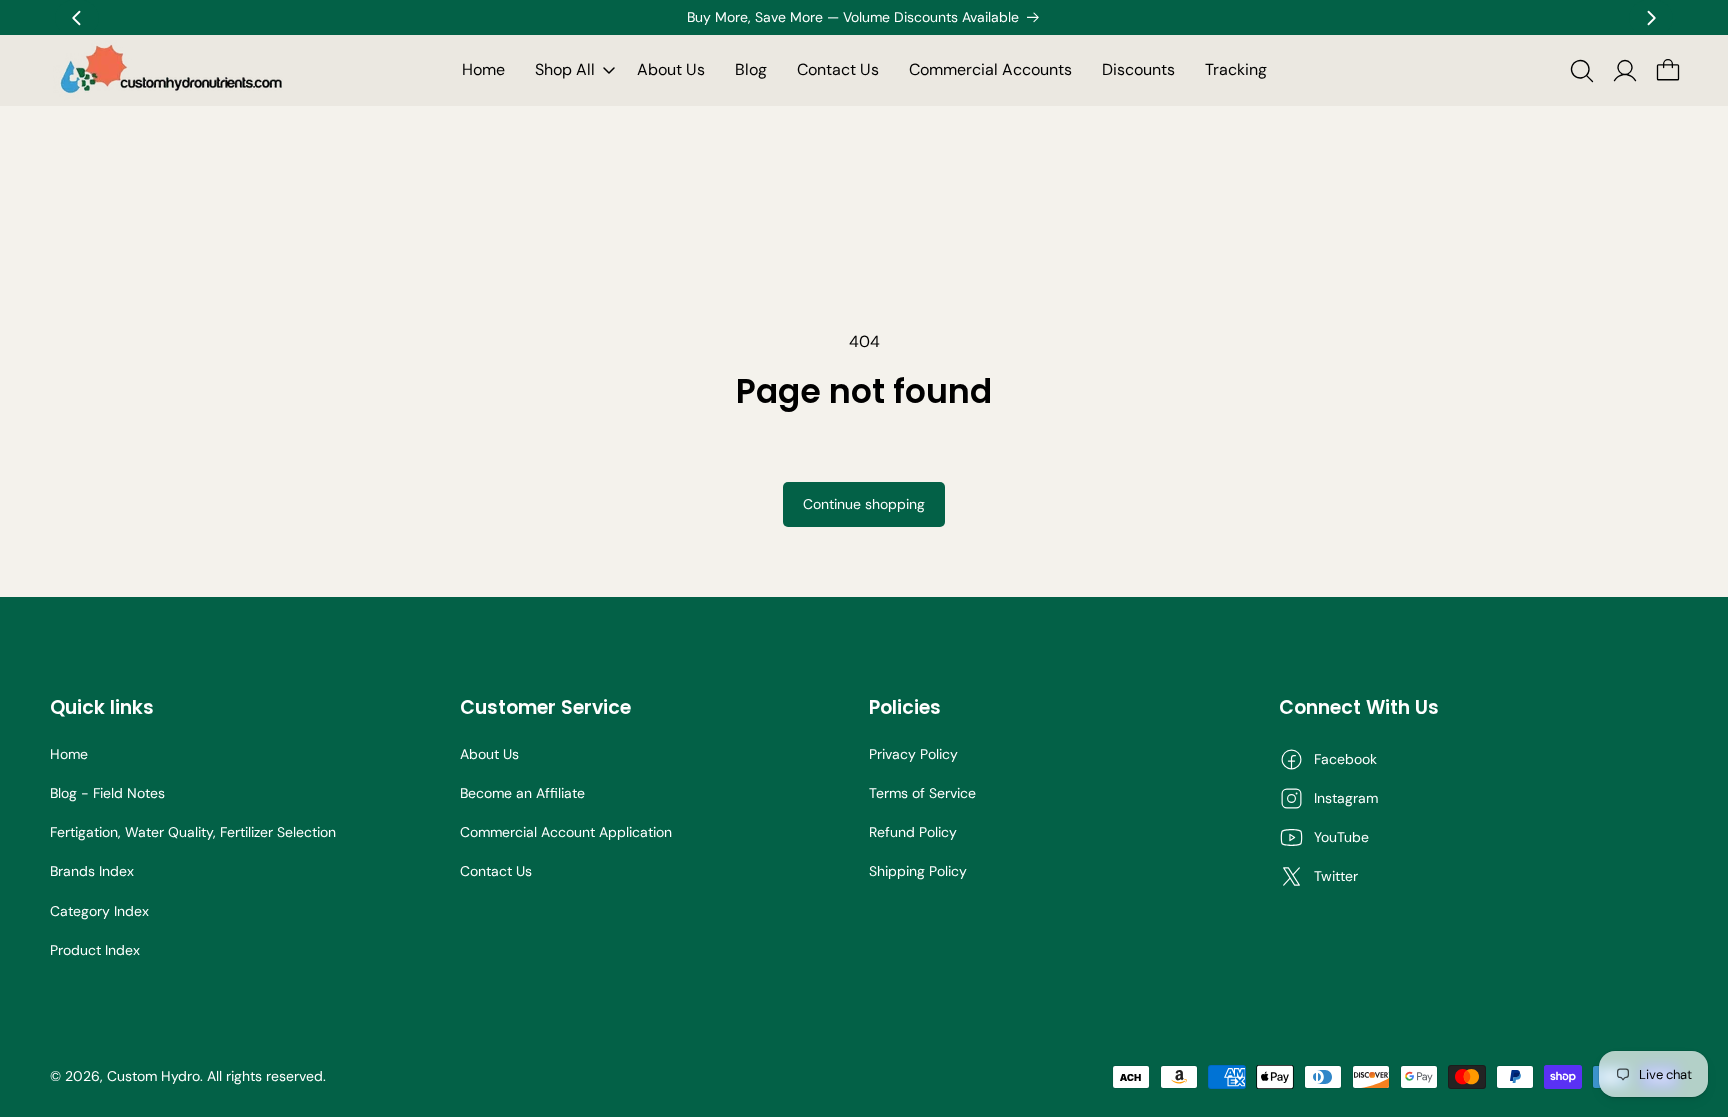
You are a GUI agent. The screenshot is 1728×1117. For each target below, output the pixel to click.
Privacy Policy (913, 754)
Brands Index (92, 871)
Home (69, 754)
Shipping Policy (918, 871)
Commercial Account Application (566, 832)
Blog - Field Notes (107, 793)
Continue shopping (864, 504)
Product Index (95, 950)
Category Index (99, 911)
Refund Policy (913, 832)
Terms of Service (922, 793)
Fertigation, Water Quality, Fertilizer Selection (193, 832)
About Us (489, 754)
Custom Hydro (153, 1076)
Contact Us (496, 871)
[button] (571, 70)
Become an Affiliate (522, 793)
